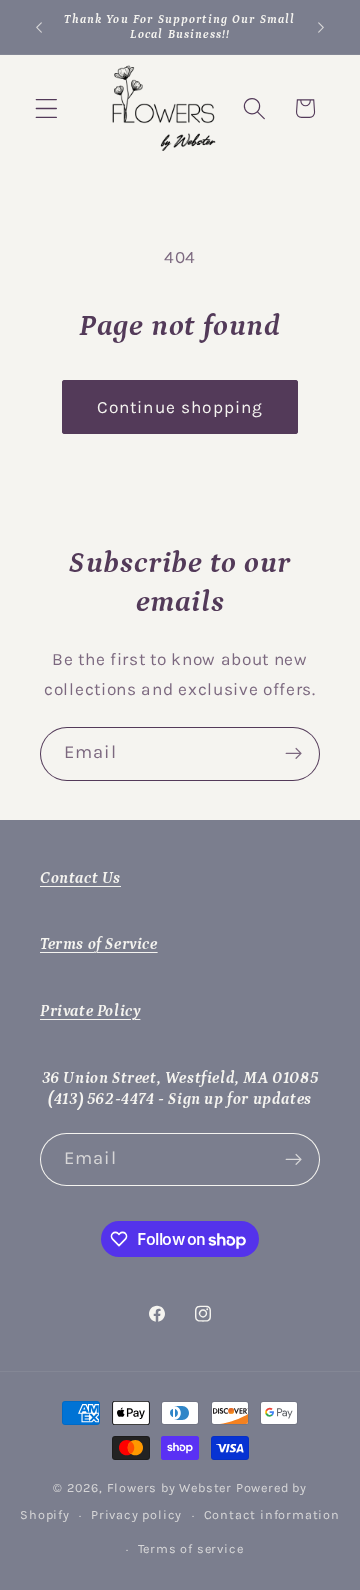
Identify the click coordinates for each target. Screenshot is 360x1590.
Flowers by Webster (171, 1487)
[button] (46, 108)
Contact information (272, 1514)
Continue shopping (180, 407)
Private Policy (90, 1011)
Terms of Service (99, 944)
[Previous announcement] (39, 27)
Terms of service (191, 1548)
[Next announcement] (321, 27)
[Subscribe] (293, 754)
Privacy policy (136, 1514)
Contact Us (80, 878)
